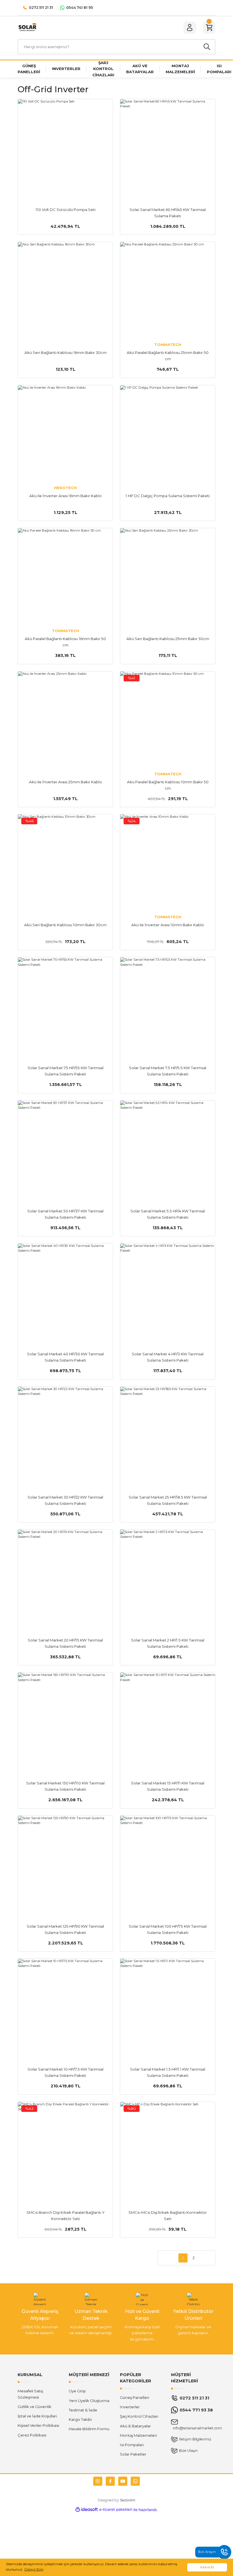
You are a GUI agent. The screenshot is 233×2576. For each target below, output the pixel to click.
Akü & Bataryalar (135, 2426)
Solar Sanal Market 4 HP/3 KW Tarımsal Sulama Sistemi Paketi (168, 1357)
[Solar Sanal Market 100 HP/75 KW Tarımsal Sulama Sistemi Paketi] (168, 1863)
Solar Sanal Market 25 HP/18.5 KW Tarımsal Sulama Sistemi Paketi (168, 1500)
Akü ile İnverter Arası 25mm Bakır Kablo (65, 782)
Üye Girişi (77, 2391)
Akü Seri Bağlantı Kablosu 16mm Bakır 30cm (65, 353)
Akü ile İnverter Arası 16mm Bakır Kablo (65, 496)
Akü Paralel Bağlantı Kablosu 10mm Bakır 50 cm (168, 785)
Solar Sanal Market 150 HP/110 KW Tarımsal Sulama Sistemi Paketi (65, 1786)
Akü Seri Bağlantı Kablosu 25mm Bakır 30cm (168, 639)
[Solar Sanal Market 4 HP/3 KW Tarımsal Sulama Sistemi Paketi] (168, 1291)
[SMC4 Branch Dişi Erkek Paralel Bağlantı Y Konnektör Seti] (65, 2149)
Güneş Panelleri (135, 2397)
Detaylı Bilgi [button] (34, 2569)
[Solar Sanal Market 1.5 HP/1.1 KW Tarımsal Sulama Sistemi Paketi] (168, 2006)
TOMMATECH (168, 345)
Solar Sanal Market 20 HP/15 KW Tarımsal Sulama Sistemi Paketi (65, 1643)
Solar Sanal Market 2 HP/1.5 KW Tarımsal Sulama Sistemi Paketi (168, 1643)
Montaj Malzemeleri (138, 2435)
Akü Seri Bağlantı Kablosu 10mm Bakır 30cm (65, 925)
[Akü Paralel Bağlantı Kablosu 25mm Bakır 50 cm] (168, 290)
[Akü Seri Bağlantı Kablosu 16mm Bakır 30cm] (65, 290)
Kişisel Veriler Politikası (38, 2425)
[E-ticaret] (116, 2510)
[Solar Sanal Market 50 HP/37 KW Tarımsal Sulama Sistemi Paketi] (65, 1148)
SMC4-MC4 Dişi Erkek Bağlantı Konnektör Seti (168, 2216)
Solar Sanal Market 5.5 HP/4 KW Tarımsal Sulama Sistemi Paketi (168, 1214)
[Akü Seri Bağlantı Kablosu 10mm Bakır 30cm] (65, 862)
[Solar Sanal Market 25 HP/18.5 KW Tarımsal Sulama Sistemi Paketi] (168, 1434)
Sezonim (128, 2500)
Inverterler (130, 2407)
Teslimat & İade (83, 2410)
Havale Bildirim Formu (89, 2429)
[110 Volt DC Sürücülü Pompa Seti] (65, 147)
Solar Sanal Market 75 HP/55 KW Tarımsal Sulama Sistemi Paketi (65, 1071)
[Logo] (27, 27)
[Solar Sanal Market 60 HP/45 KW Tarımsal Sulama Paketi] (168, 147)
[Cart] (209, 28)
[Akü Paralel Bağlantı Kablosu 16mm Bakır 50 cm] (65, 576)
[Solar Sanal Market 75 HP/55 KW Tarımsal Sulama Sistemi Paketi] (65, 1005)
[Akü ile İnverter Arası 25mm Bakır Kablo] (65, 719)
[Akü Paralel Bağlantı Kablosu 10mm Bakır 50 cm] (168, 719)
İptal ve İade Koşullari (37, 2416)
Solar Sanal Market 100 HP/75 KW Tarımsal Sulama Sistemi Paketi (168, 1929)
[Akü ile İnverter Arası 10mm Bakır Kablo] (168, 862)
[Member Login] (190, 28)
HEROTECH (65, 488)
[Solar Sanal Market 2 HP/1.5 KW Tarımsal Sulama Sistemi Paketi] (168, 1577)
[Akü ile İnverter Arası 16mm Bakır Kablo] (65, 433)
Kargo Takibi (80, 2419)
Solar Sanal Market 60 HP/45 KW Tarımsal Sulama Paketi (168, 213)
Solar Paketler (133, 2454)
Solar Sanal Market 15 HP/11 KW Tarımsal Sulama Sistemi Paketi (168, 1786)
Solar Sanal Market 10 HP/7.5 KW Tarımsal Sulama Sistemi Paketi (65, 2072)
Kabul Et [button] (207, 2567)
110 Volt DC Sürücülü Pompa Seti (65, 210)
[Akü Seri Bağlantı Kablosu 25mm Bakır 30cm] (168, 576)
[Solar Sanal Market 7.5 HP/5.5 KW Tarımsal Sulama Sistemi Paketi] (168, 1005)
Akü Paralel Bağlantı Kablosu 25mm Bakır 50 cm (168, 356)
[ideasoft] (87, 2510)
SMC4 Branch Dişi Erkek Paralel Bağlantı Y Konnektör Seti (65, 2216)
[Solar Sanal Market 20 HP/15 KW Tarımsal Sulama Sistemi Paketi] (65, 1577)
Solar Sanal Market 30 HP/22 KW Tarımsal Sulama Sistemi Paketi (65, 1500)
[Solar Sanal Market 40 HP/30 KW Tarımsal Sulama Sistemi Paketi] (65, 1291)
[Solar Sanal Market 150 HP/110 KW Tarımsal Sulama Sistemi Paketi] (65, 1720)
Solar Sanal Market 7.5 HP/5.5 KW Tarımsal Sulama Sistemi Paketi (168, 1071)
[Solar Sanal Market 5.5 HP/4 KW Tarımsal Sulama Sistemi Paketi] (168, 1148)
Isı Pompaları (132, 2445)
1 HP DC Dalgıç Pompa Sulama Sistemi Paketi (168, 496)
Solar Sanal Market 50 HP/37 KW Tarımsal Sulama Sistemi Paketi (65, 1214)
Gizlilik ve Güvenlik (35, 2407)
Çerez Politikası (32, 2435)
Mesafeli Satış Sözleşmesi (30, 2394)
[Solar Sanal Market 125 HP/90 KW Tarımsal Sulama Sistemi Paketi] (65, 1863)
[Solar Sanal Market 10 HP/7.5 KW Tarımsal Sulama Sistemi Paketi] (65, 2006)
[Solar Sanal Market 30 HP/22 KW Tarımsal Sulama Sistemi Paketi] (65, 1434)
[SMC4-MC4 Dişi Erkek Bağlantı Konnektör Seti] (168, 2149)
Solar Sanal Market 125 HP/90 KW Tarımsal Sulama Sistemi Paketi (65, 1929)
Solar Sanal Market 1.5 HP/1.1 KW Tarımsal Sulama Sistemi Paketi (168, 2072)
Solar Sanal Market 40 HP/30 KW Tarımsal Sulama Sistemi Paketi (65, 1357)
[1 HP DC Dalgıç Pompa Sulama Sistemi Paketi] (168, 433)
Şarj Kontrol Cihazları (139, 2416)
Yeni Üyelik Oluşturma (89, 2401)
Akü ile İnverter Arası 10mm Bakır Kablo (168, 925)
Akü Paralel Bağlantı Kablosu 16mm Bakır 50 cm (65, 642)
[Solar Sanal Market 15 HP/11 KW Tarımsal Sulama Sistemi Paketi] (168, 1720)
